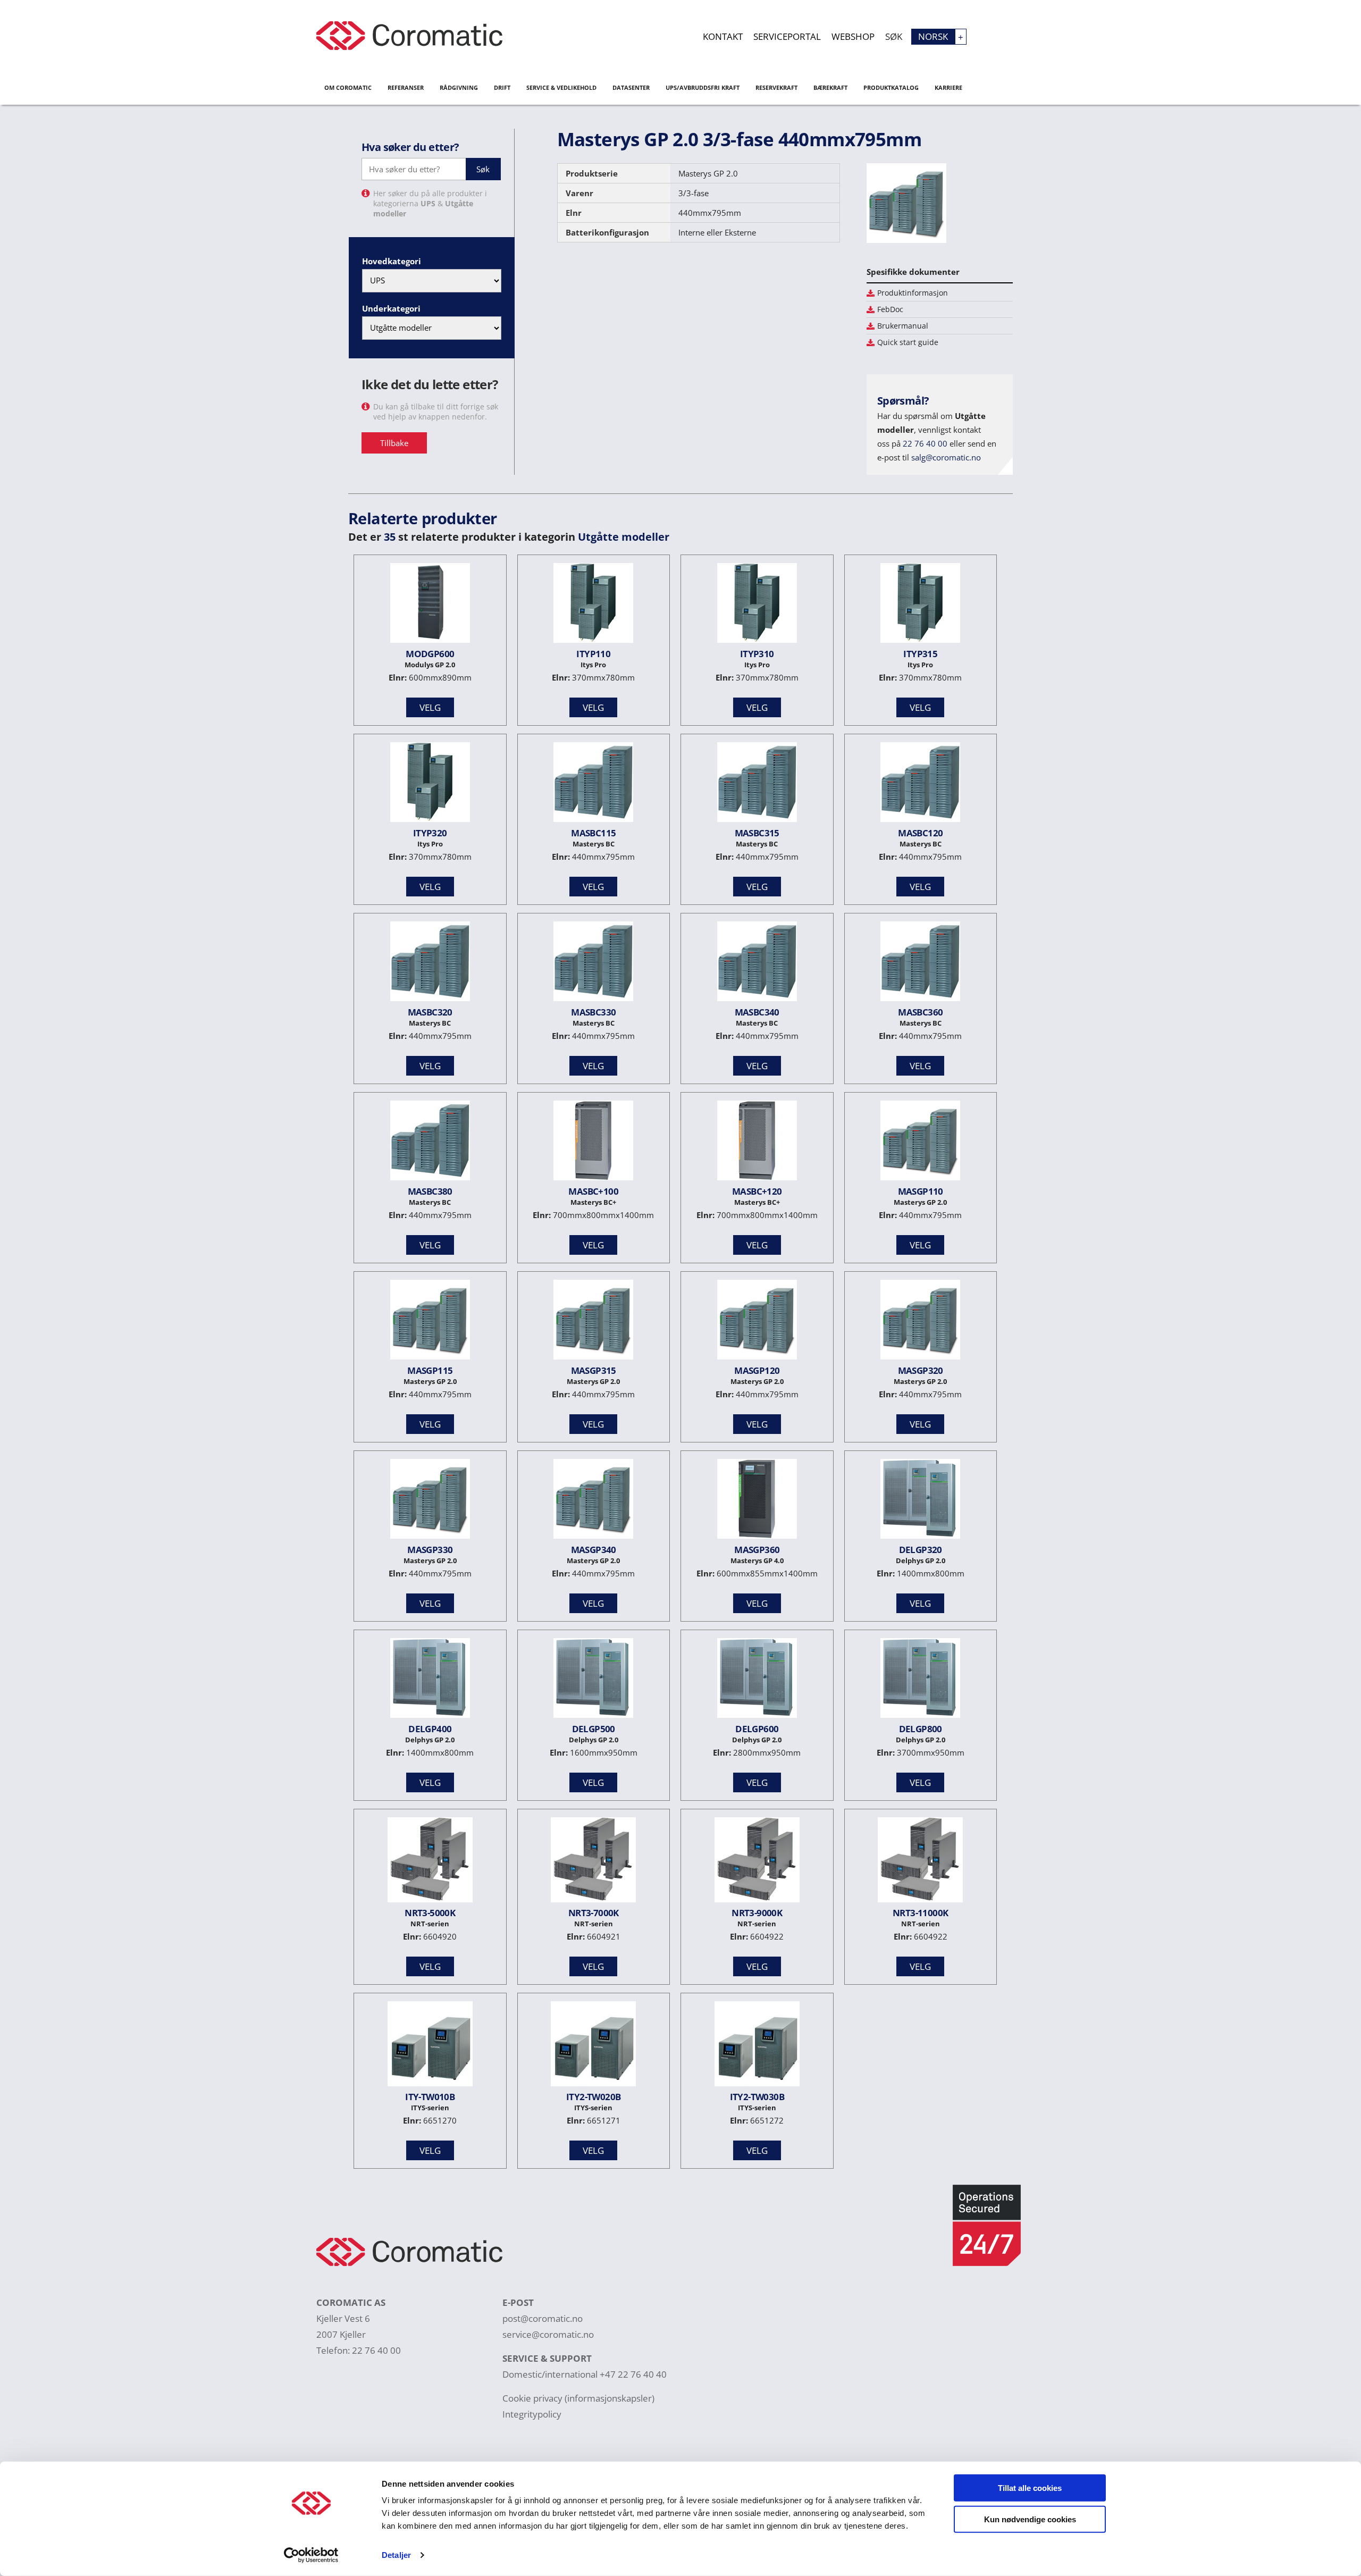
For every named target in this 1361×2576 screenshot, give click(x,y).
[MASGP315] (593, 1322)
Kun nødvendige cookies (1030, 2519)
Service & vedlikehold (561, 87)
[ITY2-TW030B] (757, 2046)
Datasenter (631, 87)
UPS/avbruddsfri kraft (703, 87)
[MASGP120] (757, 1322)
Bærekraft (830, 87)
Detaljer (396, 2555)
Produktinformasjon (913, 293)
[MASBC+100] (593, 1143)
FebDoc (890, 309)
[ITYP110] (593, 605)
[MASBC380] (430, 1143)
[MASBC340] (757, 964)
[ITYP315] (920, 605)
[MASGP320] (920, 1322)
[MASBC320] (430, 964)
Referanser (406, 87)
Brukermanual (903, 326)
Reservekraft (776, 87)
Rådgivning (459, 87)
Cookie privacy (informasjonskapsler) (578, 2398)
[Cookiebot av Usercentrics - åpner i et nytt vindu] (311, 2555)
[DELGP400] (430, 1680)
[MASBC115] (593, 784)
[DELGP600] (757, 1680)
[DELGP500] (593, 1680)
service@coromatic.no (548, 2334)
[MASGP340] (593, 1501)
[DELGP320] (920, 1501)
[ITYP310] (757, 605)
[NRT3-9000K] (757, 1862)
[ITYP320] (430, 784)
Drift (502, 87)
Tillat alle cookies (1030, 2488)
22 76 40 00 (925, 443)
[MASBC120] (920, 784)
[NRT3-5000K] (430, 1862)
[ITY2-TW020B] (593, 2046)
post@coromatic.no (543, 2318)
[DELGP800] (920, 1680)
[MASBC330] (593, 964)
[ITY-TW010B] (430, 2046)
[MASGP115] (430, 1322)
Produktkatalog (891, 87)
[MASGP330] (430, 1501)
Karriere (948, 87)
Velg (430, 707)
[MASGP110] (920, 1143)
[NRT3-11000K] (920, 1862)
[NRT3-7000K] (593, 1862)
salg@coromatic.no (946, 457)
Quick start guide (908, 342)
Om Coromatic (348, 87)
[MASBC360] (920, 964)
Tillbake (394, 443)
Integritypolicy (532, 2414)
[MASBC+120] (757, 1143)
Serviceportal (787, 36)
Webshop (853, 36)
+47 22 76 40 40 (633, 2374)
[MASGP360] (757, 1501)
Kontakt (723, 36)
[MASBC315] (757, 784)
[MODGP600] (430, 605)
